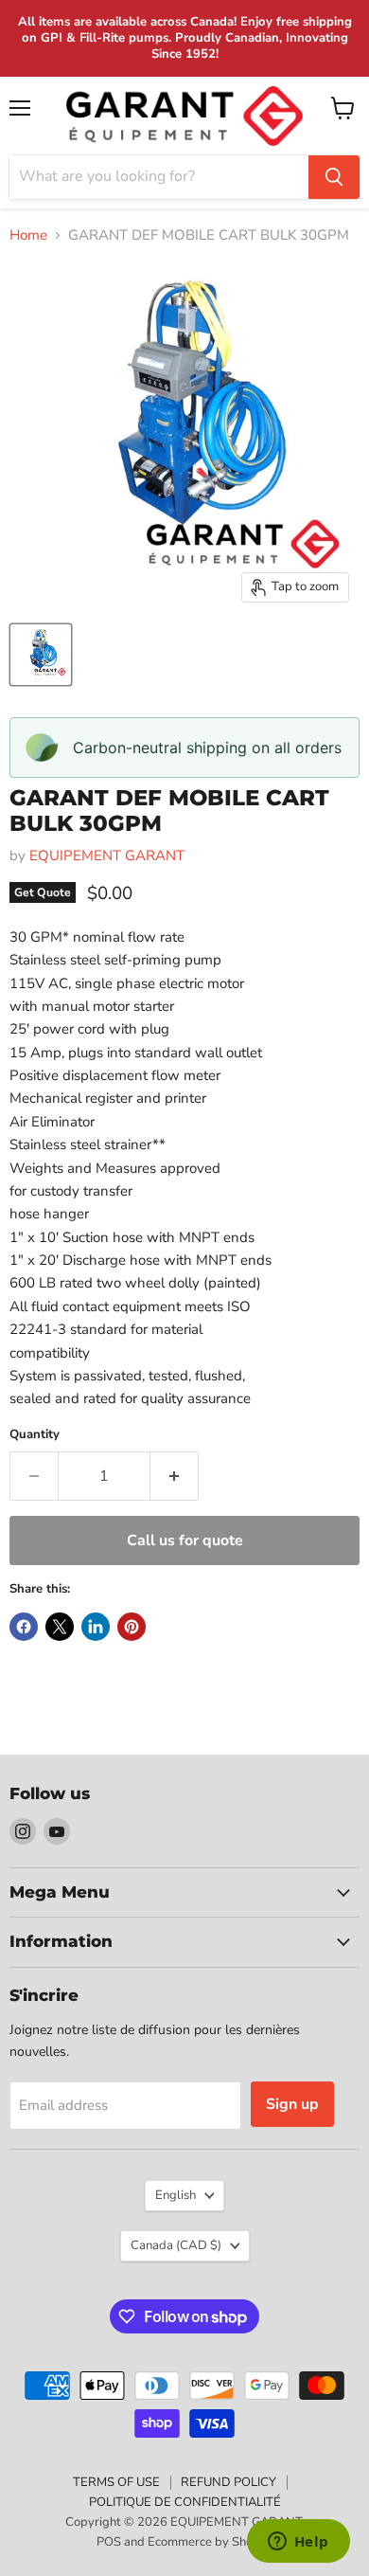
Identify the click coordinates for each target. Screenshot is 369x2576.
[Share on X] (60, 1627)
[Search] (334, 177)
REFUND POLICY (228, 2482)
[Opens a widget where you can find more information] (298, 2543)
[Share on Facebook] (24, 1627)
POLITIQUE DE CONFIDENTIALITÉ (185, 2502)
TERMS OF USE (116, 2482)
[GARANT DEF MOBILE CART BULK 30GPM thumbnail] (41, 655)
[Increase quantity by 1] (175, 1476)
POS (109, 2542)
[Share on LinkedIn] (96, 1627)
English (176, 2195)
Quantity (35, 1435)
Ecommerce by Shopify (211, 2542)
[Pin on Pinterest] (132, 1627)
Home (28, 235)
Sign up (292, 2104)
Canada (176, 2245)
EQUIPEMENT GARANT (107, 856)
